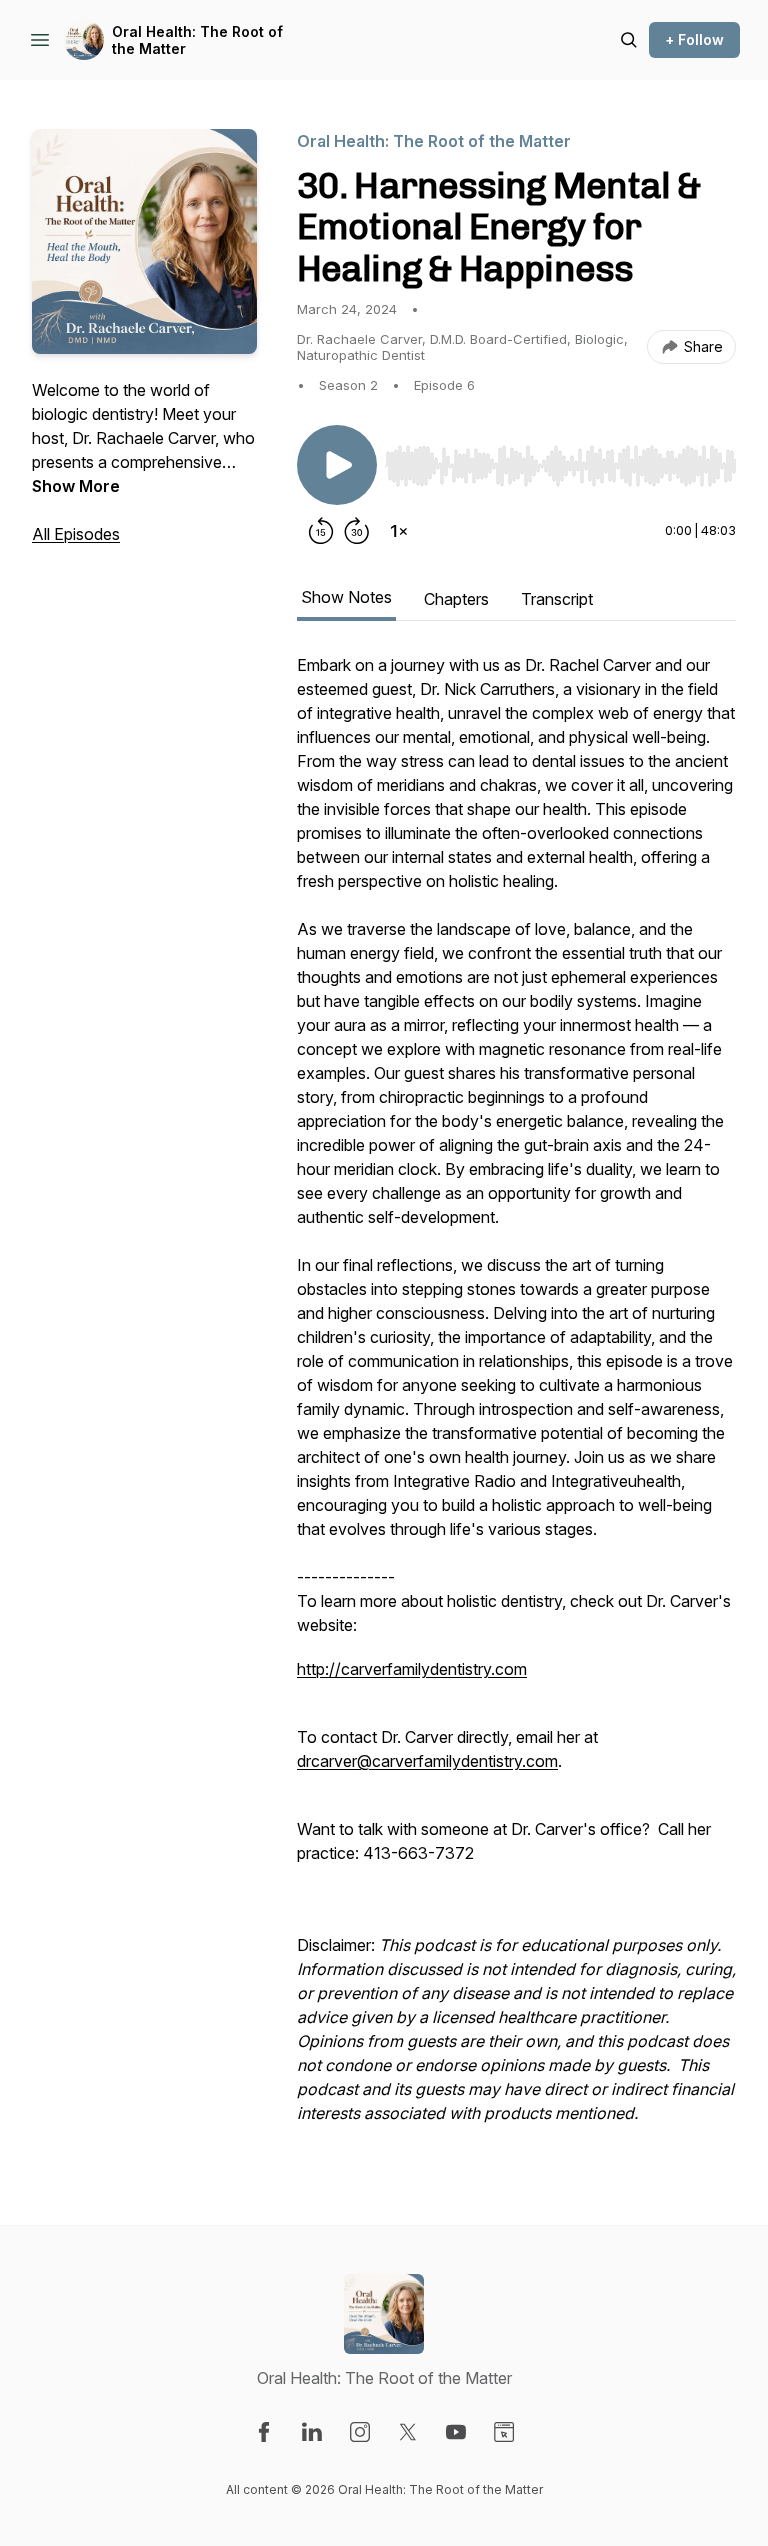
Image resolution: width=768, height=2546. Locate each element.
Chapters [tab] (456, 599)
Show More (76, 486)
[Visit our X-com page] (408, 2432)
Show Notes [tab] (346, 597)
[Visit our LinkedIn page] (312, 2432)
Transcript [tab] (557, 599)
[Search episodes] (629, 40)
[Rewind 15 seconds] (321, 531)
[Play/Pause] (337, 465)
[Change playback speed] (399, 531)
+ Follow (694, 39)
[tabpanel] (516, 1399)
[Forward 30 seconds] (357, 531)
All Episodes (76, 534)
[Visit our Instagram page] (360, 2432)
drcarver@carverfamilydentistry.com (427, 1761)
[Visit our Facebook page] (264, 2432)
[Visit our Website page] (504, 2432)
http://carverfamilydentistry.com (412, 1669)
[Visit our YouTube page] (456, 2432)
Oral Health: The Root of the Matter (197, 40)
